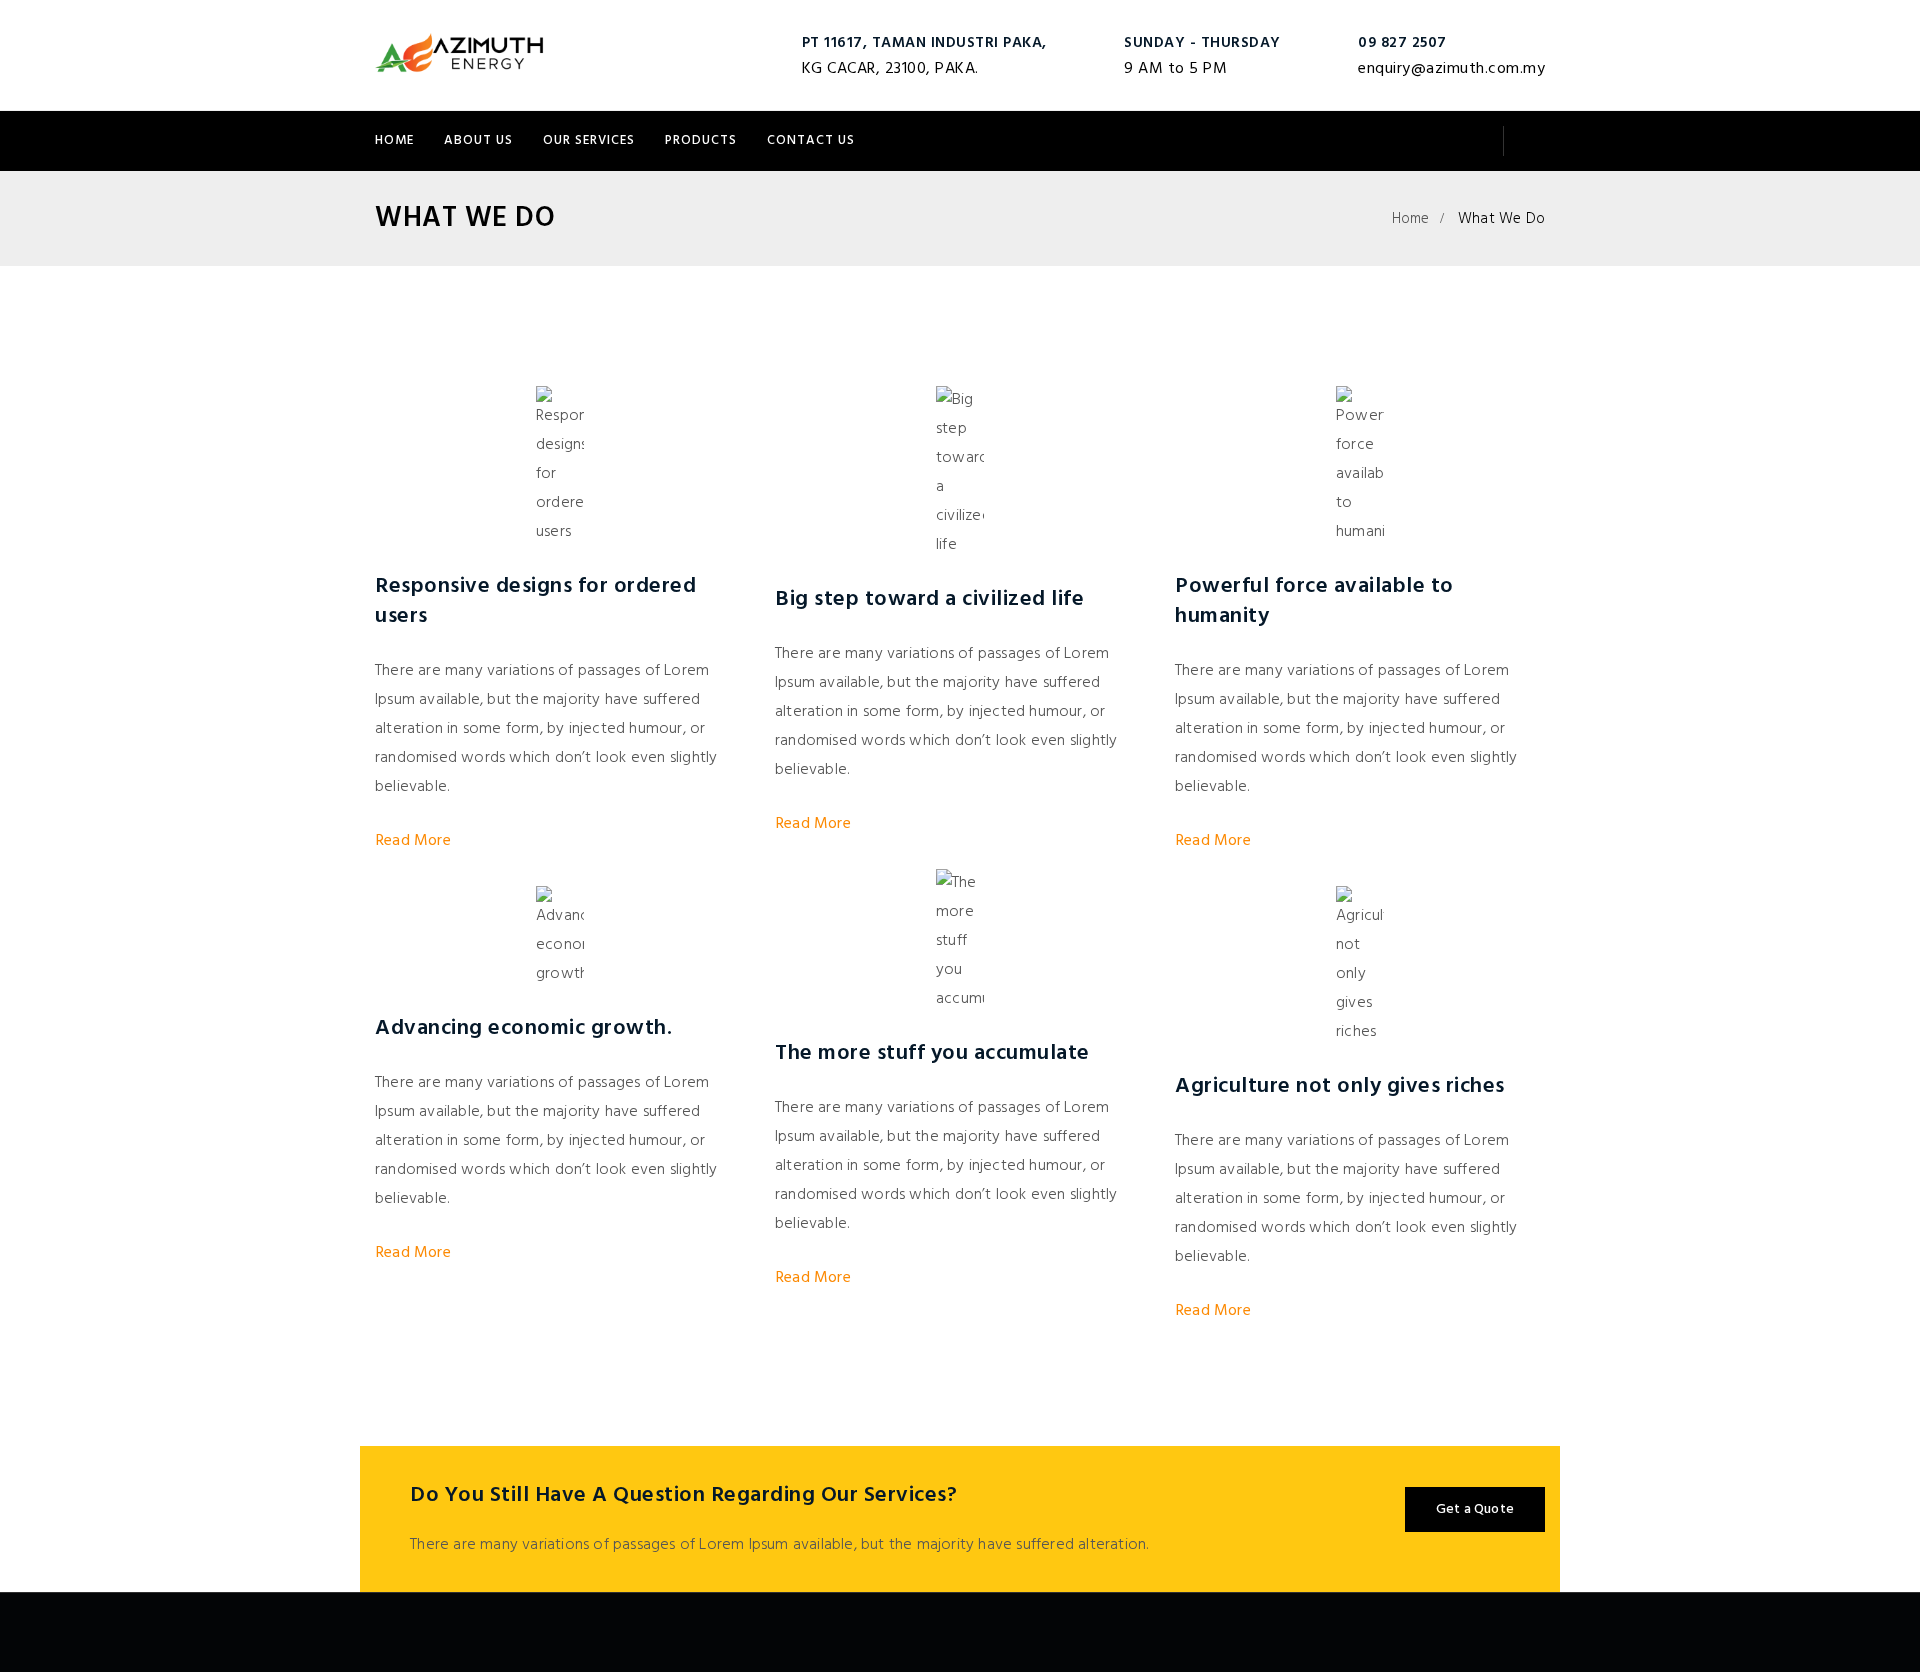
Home (394, 140)
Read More (413, 841)
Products (701, 140)
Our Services (589, 140)
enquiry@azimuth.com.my (1451, 69)
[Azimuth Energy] (460, 55)
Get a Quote (1475, 1509)
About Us (478, 140)
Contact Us (811, 140)
